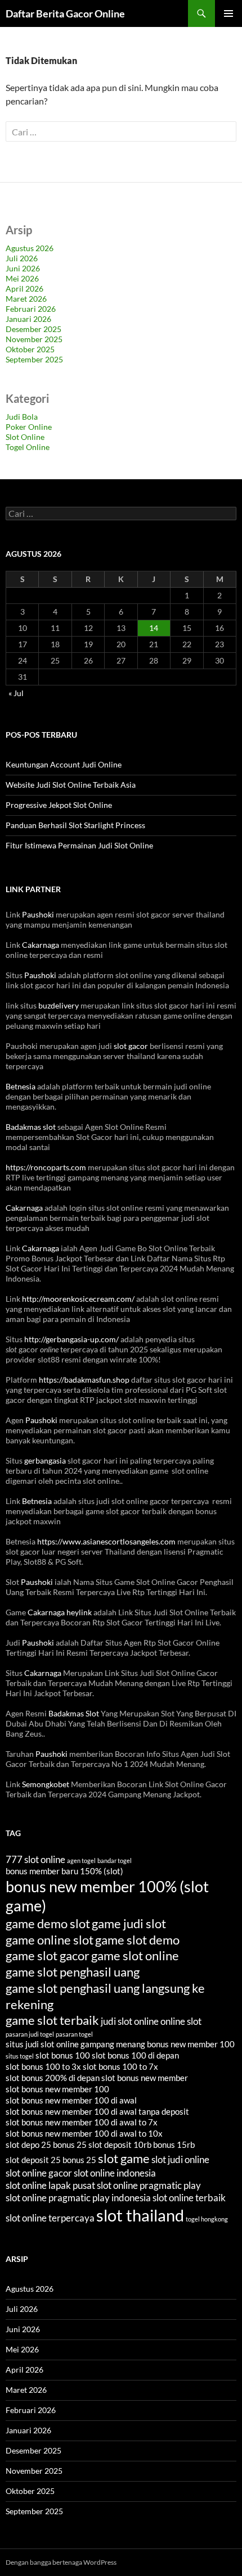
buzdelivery (59, 1005)
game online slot (50, 1940)
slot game (124, 2158)
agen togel (81, 1861)
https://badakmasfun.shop (84, 1380)
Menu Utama (228, 13)
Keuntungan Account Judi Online (64, 764)
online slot (181, 2021)
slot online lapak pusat (50, 2185)
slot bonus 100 (63, 2055)
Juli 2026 (22, 258)
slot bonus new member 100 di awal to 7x (82, 2122)
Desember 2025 (33, 329)
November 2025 (34, 339)
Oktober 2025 (30, 349)
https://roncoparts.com (46, 1167)
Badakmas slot (31, 1127)
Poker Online (29, 427)
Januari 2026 (28, 319)
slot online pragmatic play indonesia (78, 2198)
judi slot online (130, 2021)
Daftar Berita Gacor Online (65, 13)
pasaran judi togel (30, 2034)
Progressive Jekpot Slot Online (59, 805)
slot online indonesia (115, 2173)
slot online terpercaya (50, 2218)
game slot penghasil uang (73, 1972)
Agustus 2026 (30, 248)
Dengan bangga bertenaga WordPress (61, 2562)
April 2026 (24, 289)
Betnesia (21, 1086)
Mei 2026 (22, 278)
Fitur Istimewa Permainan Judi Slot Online (79, 845)
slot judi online (180, 2159)
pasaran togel (74, 2034)
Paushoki (38, 914)
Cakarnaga (41, 945)
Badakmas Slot (74, 1713)
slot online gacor (39, 2173)
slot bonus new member (145, 2078)
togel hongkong (207, 2219)
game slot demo (137, 1940)
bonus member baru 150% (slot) (64, 1871)
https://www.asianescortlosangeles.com (106, 1541)
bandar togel (115, 1861)
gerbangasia (45, 1460)
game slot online (135, 1955)
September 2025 (34, 359)
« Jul (16, 693)
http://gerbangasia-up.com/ (71, 1339)
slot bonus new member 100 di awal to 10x (84, 2133)
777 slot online (35, 1859)
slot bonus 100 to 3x (43, 2066)
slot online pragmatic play (149, 2185)
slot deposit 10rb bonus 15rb (142, 2145)
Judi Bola (22, 417)
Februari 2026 (31, 309)
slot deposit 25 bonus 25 (51, 2160)
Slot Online (25, 437)
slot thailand (140, 2215)
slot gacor (131, 1046)
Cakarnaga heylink (60, 1612)
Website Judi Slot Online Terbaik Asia (71, 785)
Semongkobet (46, 1784)
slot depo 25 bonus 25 (46, 2145)
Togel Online (28, 447)
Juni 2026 (23, 268)
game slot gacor (48, 1955)
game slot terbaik (52, 2020)
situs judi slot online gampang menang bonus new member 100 (120, 2044)
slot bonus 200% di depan (53, 2078)
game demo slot (48, 1923)
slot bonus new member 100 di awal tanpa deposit (97, 2111)
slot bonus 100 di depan (135, 2055)
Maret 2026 (26, 299)
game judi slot (129, 1923)
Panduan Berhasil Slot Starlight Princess (75, 825)
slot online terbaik (189, 2198)
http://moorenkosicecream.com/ (78, 1299)
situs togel (20, 2056)
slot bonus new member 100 (57, 2089)
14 (154, 628)
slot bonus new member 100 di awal (71, 2100)
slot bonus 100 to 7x (120, 2066)
